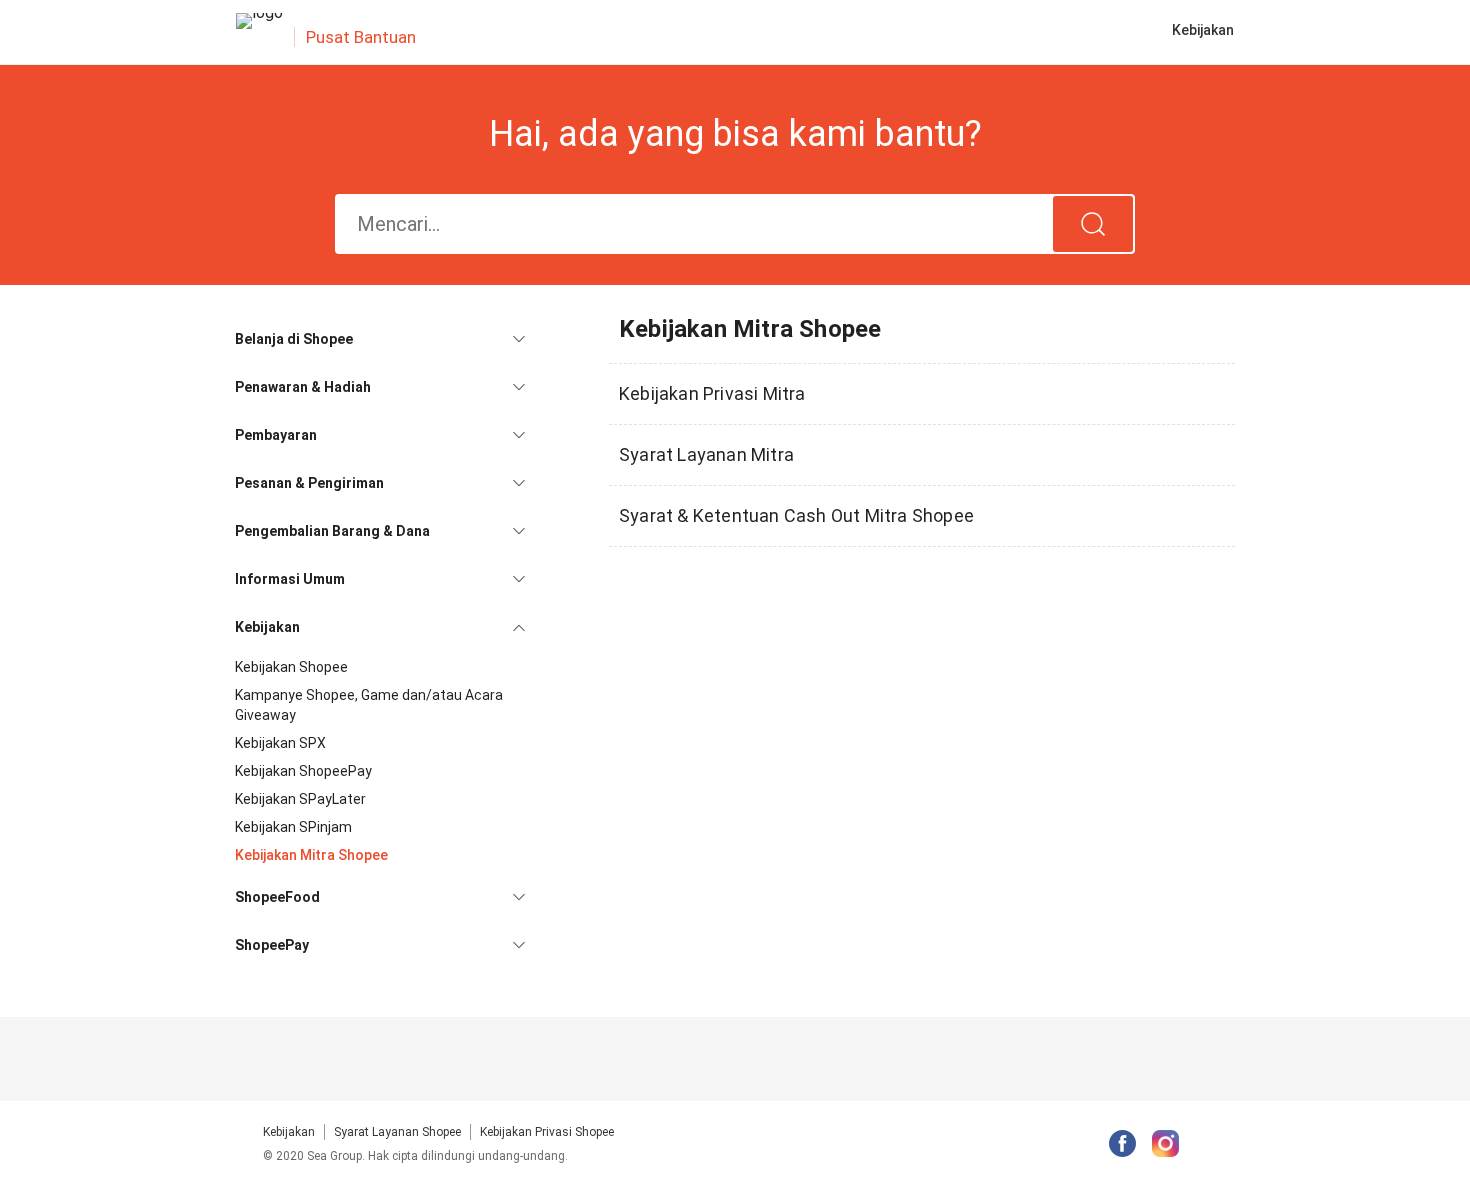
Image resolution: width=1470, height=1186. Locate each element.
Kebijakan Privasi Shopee (547, 1132)
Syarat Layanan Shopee (397, 1132)
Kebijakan (289, 1132)
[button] (380, 339)
